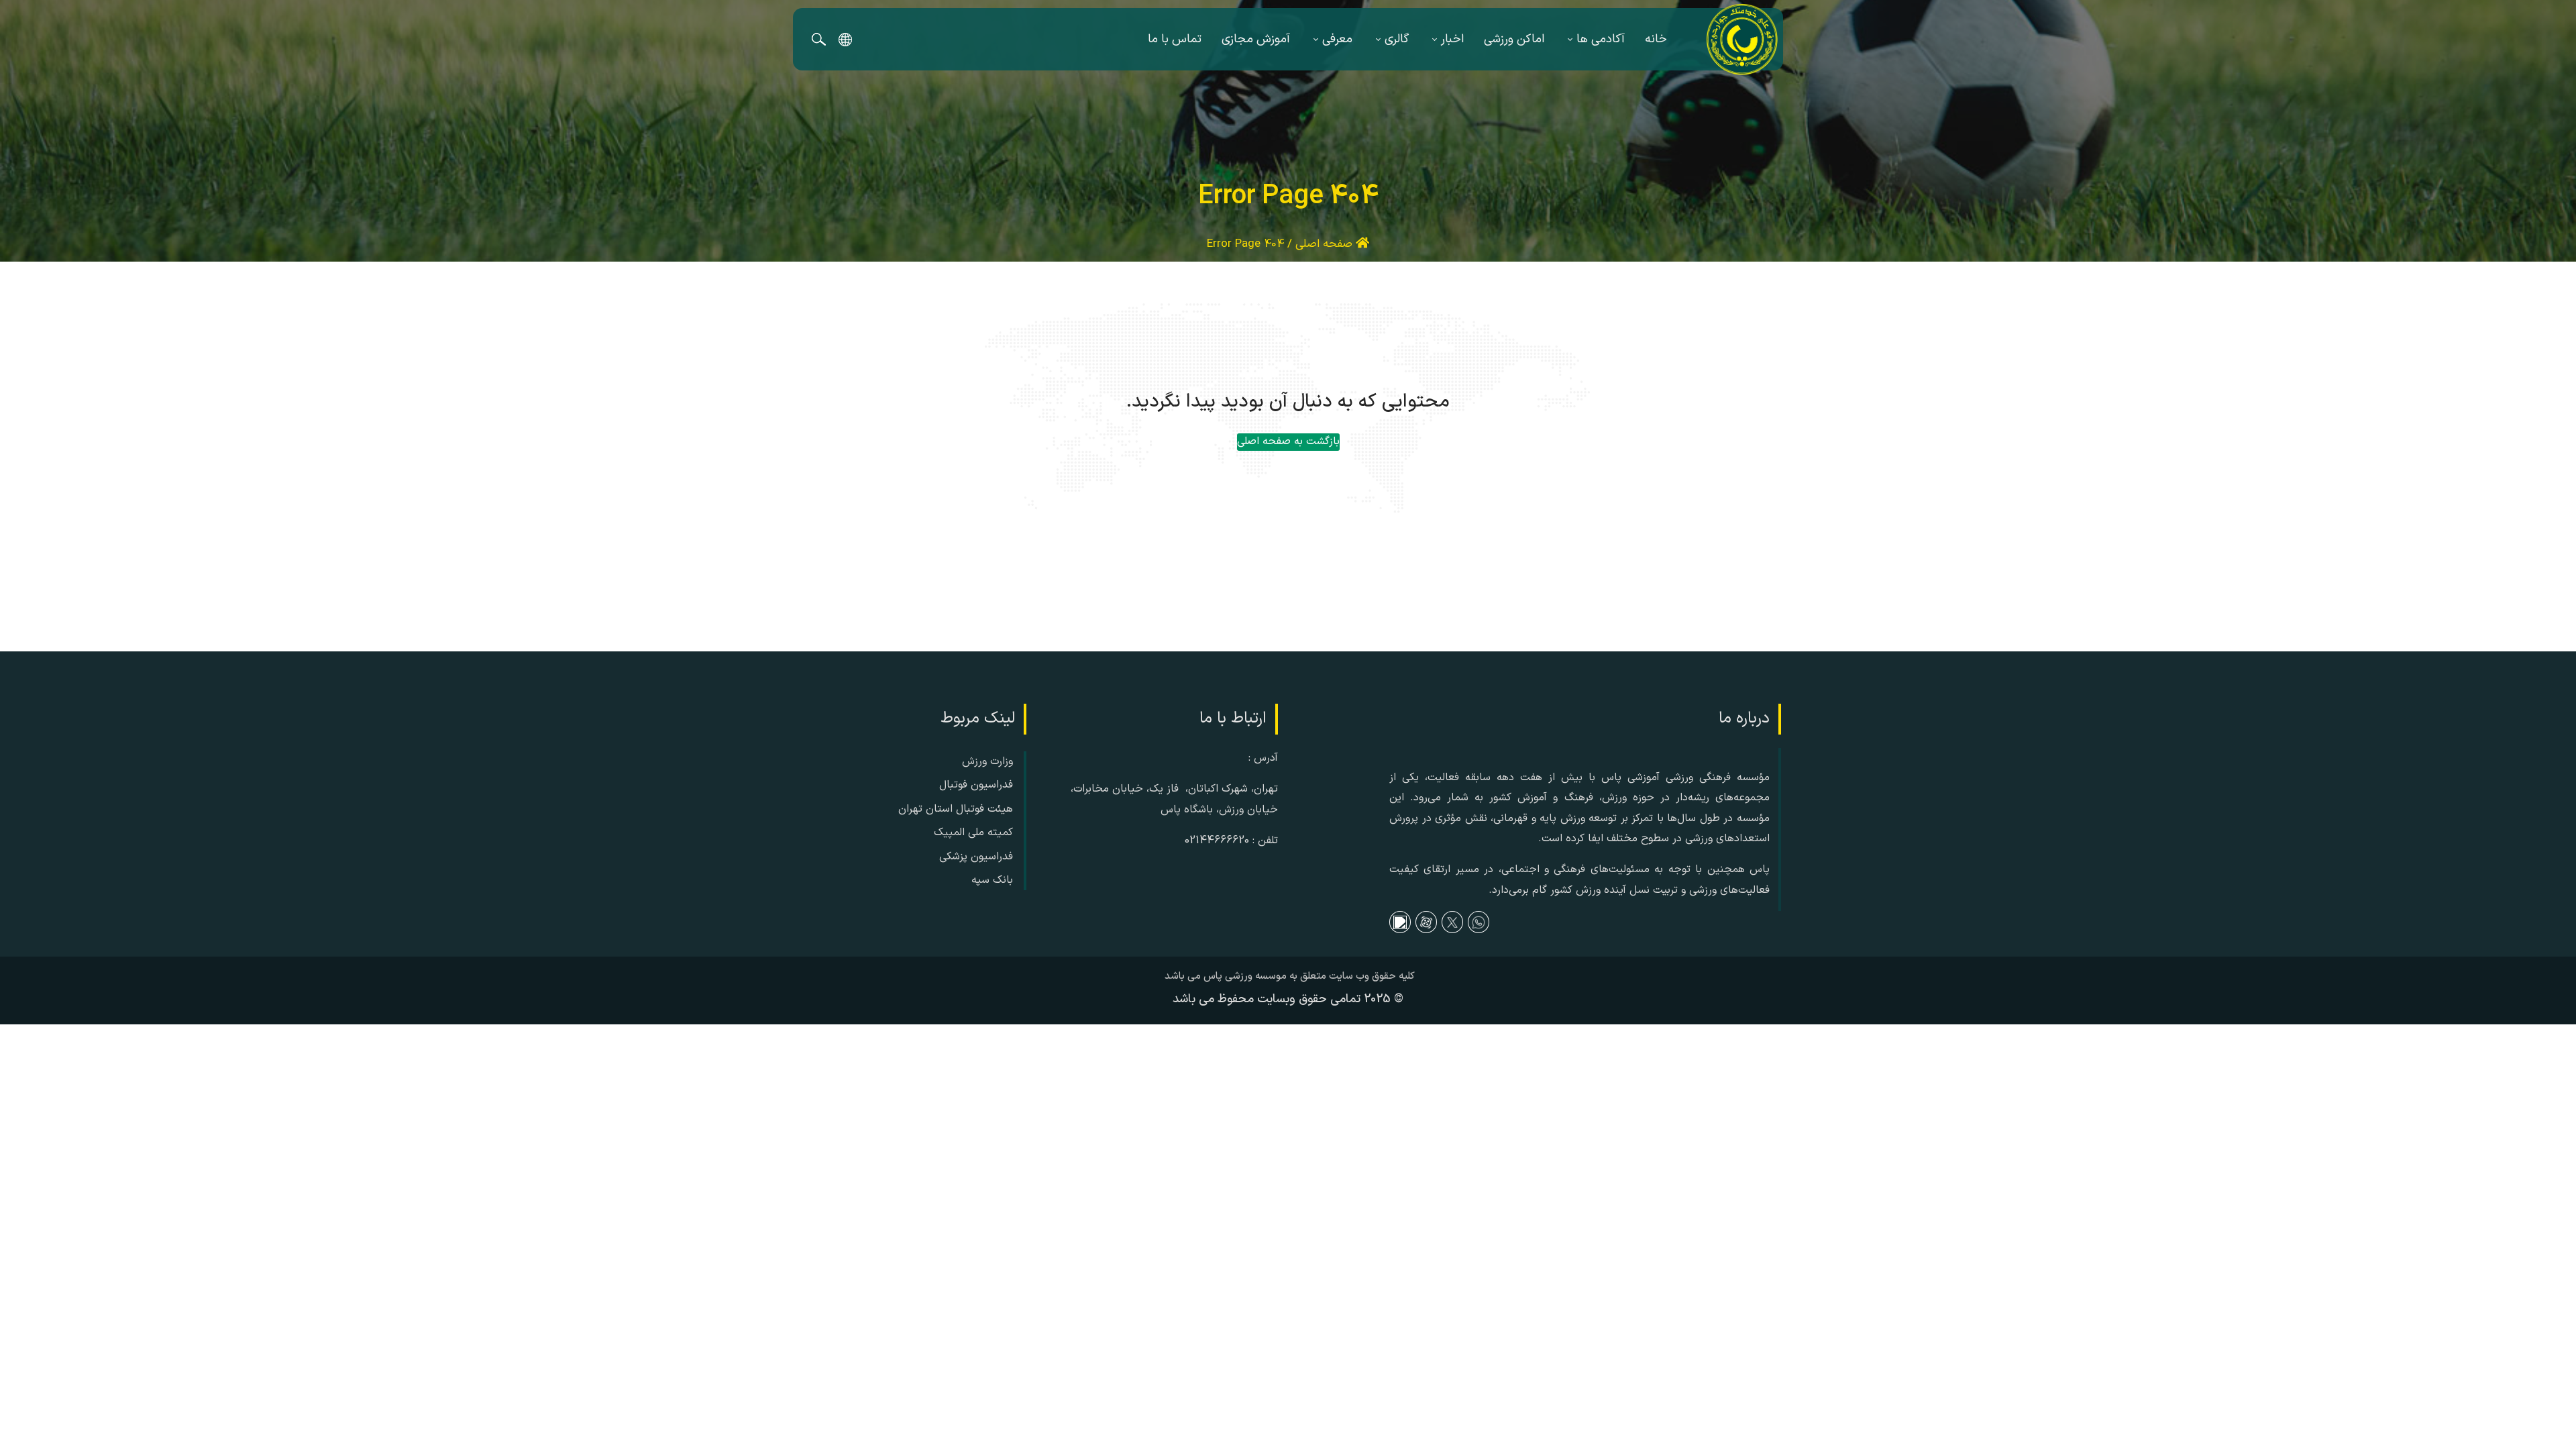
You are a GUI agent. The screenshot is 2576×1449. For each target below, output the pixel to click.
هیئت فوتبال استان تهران (956, 809)
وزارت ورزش (987, 761)
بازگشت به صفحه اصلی (1288, 441)
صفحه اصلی (1326, 244)
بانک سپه (992, 880)
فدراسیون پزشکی (976, 857)
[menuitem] (1656, 39)
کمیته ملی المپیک (973, 833)
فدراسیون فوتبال (976, 785)
